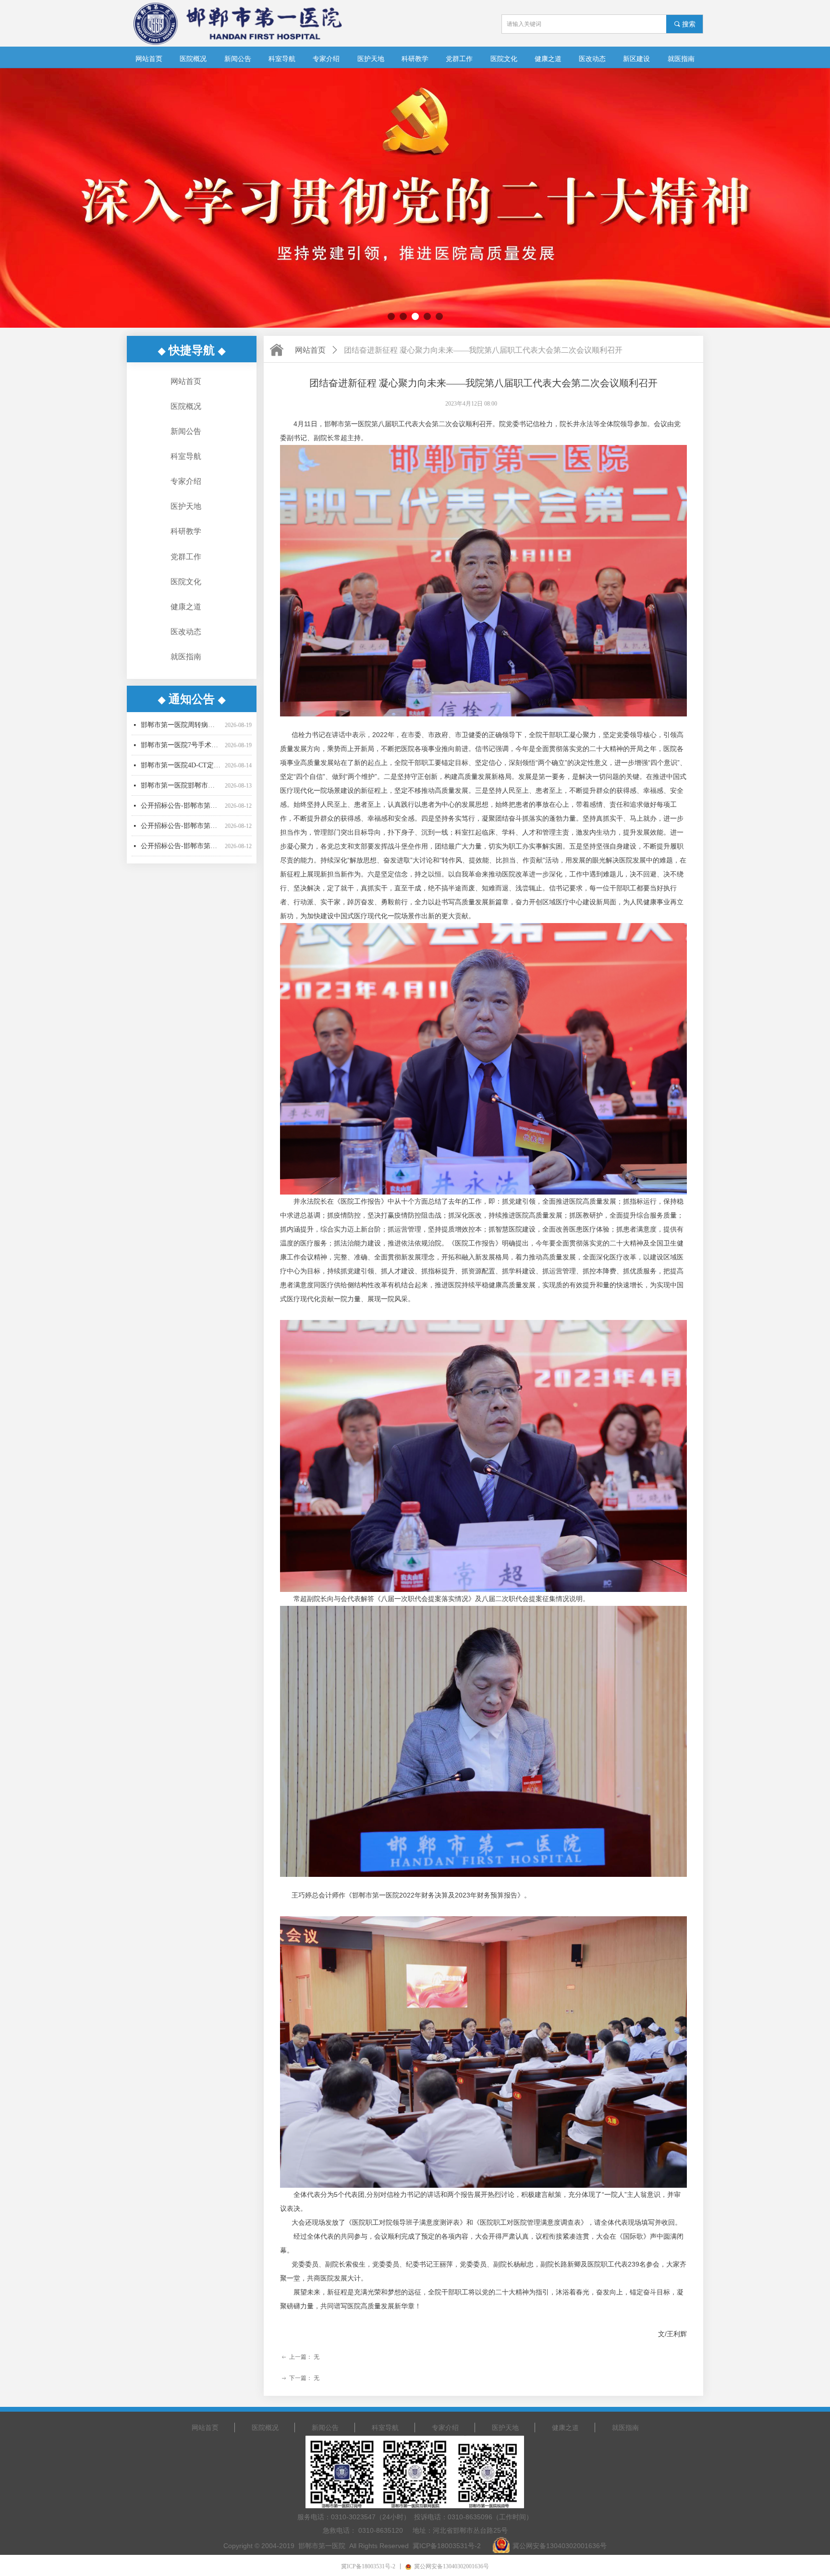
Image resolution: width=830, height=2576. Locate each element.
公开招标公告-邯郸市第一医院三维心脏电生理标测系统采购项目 (181, 778)
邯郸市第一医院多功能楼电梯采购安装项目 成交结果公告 (181, 839)
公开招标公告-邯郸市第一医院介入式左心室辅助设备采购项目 (181, 819)
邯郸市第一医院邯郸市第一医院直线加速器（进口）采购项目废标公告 (181, 738)
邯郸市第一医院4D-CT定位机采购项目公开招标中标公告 (181, 718)
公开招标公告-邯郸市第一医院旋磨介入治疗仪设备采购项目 (181, 758)
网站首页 (310, 350)
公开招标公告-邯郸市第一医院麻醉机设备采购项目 (181, 798)
